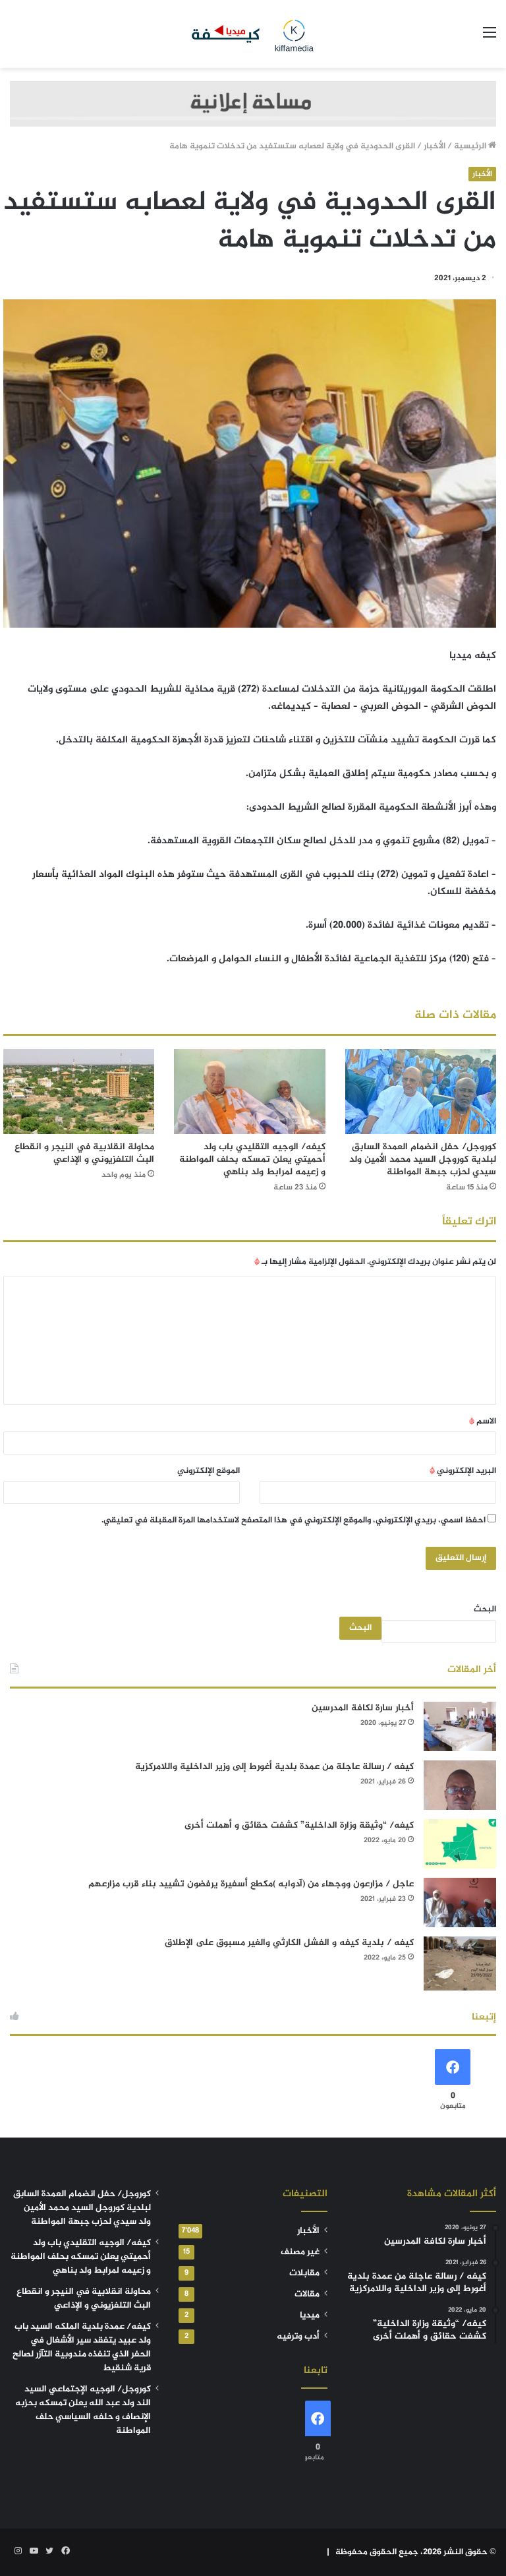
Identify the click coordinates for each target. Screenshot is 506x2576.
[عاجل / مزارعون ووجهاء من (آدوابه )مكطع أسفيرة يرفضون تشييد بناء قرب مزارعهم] (460, 1902)
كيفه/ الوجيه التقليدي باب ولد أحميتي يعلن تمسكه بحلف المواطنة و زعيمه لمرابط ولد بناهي (252, 1159)
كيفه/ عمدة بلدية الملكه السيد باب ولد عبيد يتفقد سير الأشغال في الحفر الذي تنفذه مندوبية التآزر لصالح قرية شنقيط (82, 2348)
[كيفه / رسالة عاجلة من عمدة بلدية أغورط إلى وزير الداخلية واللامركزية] (460, 1785)
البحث (485, 1609)
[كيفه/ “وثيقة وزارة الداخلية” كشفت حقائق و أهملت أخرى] (460, 1844)
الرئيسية (471, 146)
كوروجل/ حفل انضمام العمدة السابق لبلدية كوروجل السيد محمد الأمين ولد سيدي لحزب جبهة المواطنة (423, 1159)
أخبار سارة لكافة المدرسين (363, 1708)
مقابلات (304, 2273)
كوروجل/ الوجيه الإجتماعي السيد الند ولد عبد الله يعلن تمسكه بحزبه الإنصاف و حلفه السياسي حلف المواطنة (83, 2410)
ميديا (310, 2316)
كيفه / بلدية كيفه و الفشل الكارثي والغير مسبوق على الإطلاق (289, 1943)
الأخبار (435, 146)
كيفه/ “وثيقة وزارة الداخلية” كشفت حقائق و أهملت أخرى (299, 1825)
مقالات (307, 2294)
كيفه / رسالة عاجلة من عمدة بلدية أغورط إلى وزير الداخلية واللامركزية (274, 1767)
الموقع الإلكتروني (209, 1471)
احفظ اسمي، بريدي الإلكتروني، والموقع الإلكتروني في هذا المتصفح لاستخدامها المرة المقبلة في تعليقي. (294, 1520)
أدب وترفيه (298, 2337)
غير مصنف (300, 2252)
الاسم (483, 1422)
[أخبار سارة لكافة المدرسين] (460, 1726)
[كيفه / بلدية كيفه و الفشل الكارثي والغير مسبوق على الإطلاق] (460, 1964)
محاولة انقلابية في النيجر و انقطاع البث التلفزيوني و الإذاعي (84, 1153)
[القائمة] (490, 39)
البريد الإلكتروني (463, 1471)
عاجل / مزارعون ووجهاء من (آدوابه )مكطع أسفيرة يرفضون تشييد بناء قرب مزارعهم (251, 1884)
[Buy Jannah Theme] (253, 106)
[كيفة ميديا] (253, 34)
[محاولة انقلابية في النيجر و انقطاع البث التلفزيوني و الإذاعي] (79, 1092)
